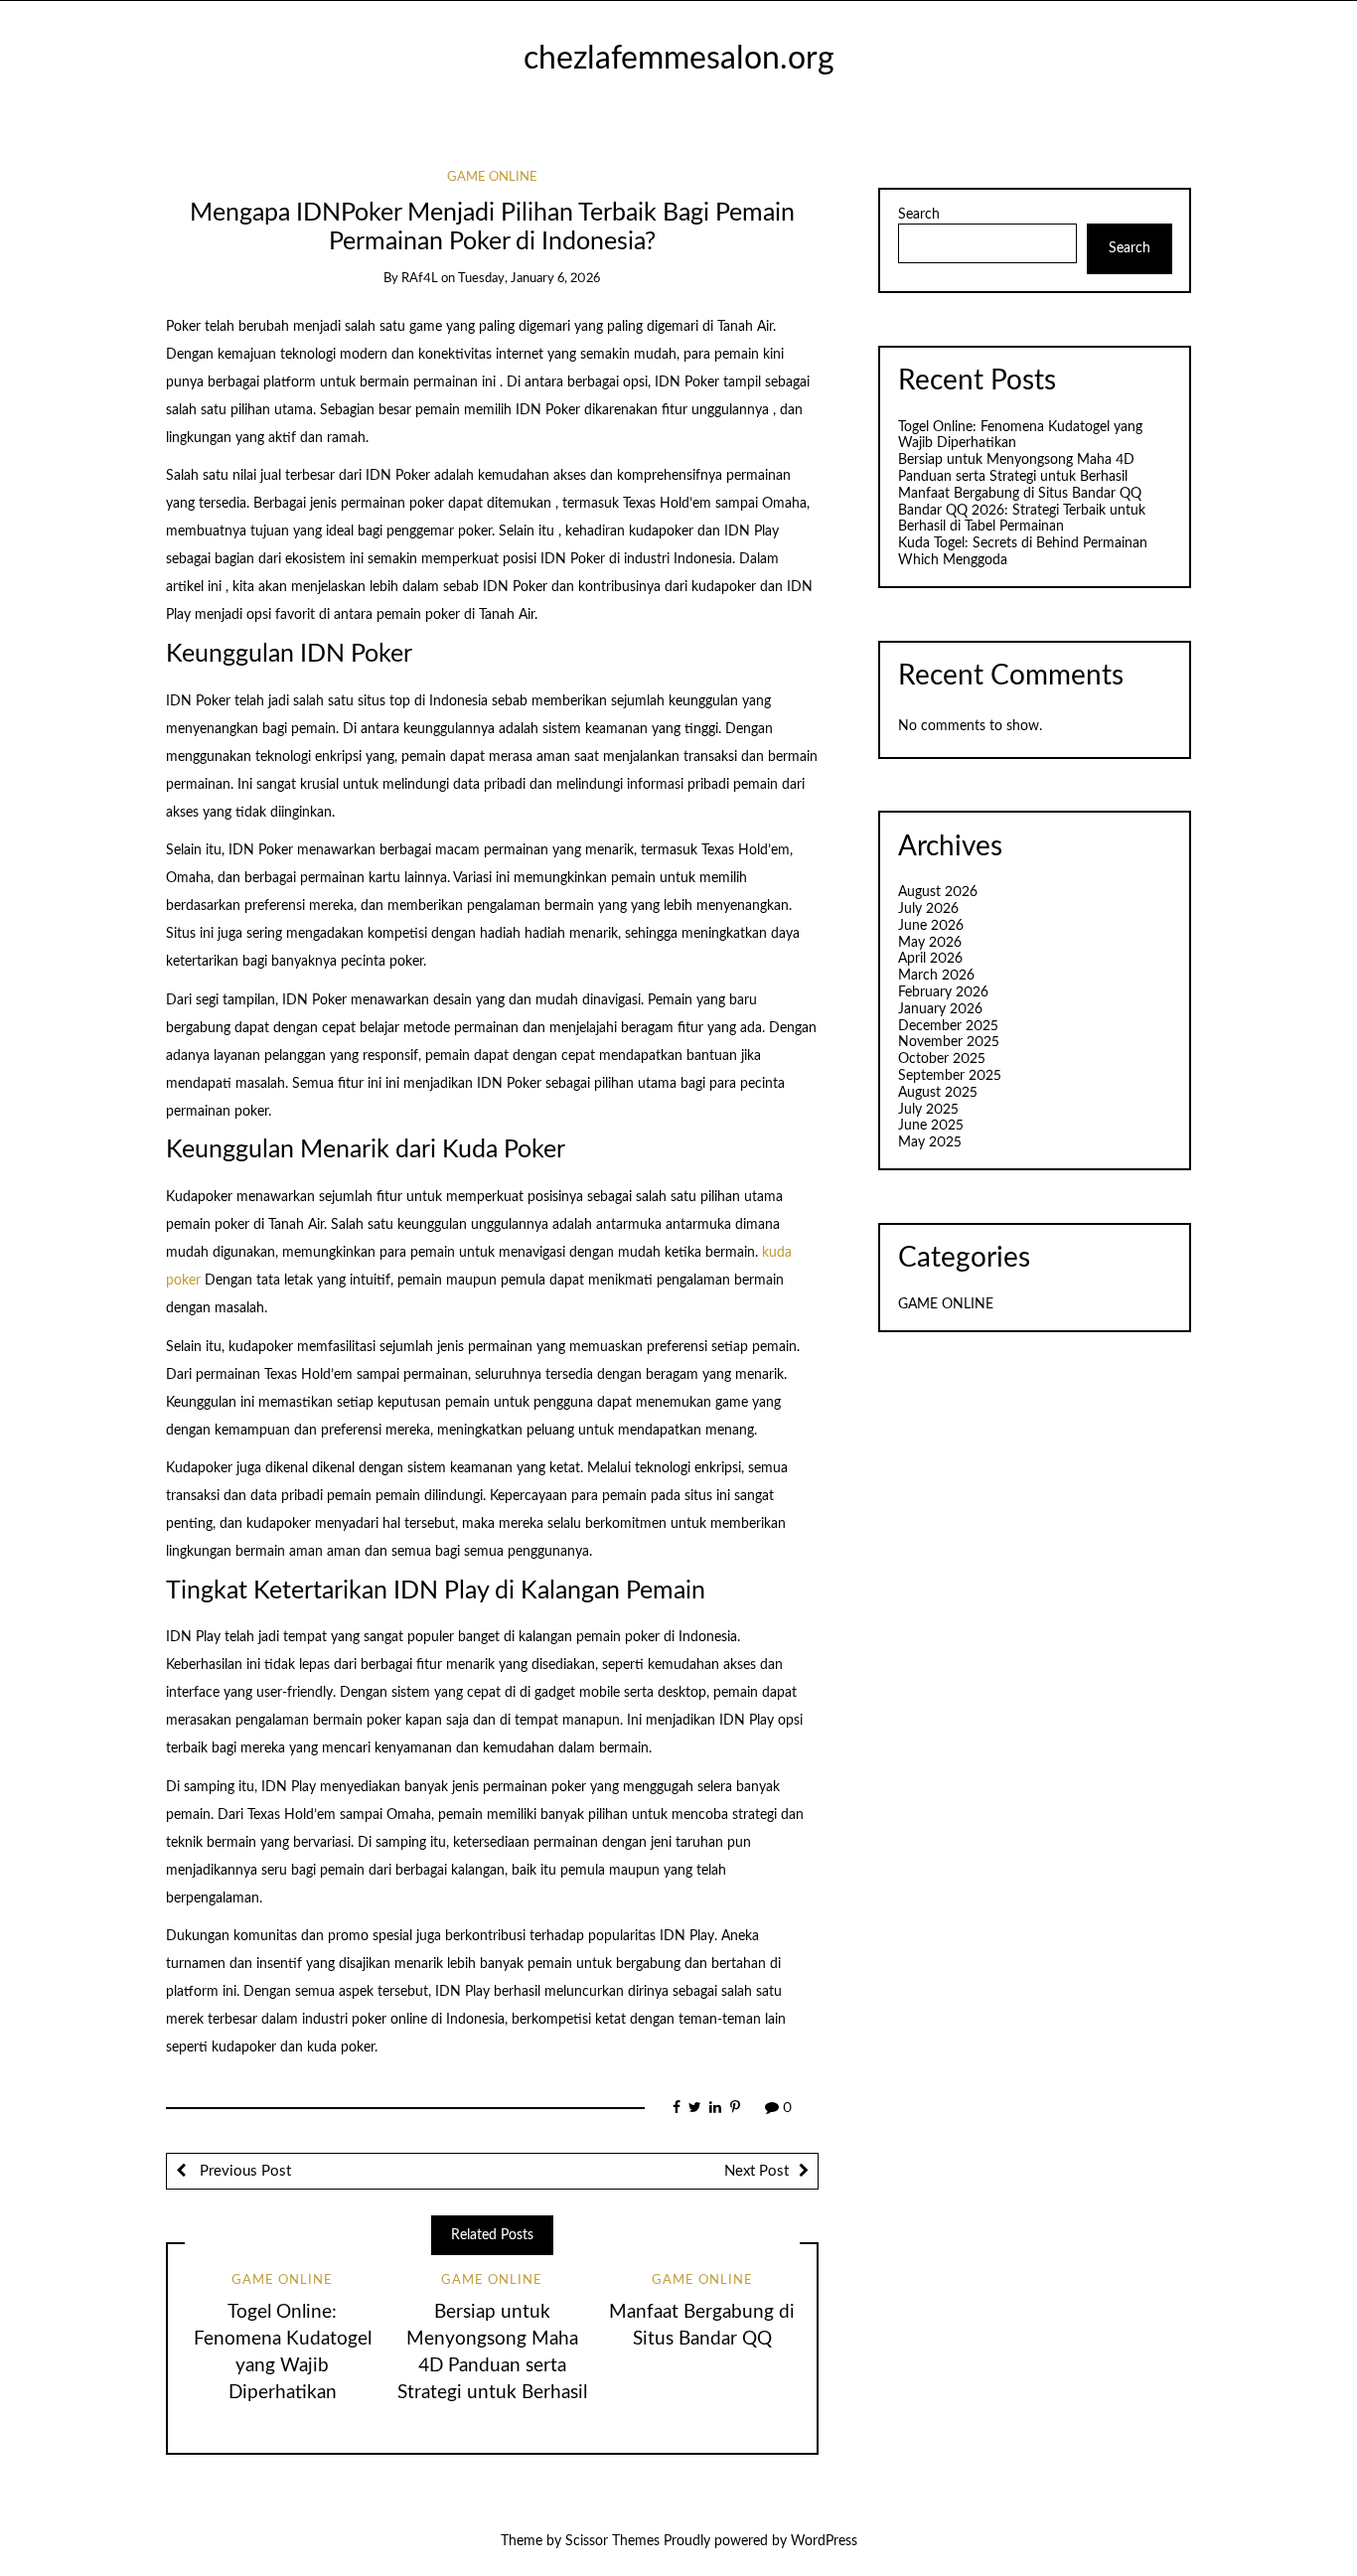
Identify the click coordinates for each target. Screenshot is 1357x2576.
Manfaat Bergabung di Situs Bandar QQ (1020, 494)
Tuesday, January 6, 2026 (529, 279)
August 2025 (938, 1093)
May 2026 (930, 943)
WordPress (824, 2541)
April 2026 (930, 959)
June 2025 (931, 1126)
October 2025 (942, 1059)
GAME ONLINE (492, 177)
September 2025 (950, 1076)
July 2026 (928, 909)
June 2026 (931, 926)
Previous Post (243, 2171)
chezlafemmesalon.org (679, 59)
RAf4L (420, 279)
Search (919, 215)
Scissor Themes (612, 2541)
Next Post (756, 2171)
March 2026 (936, 976)
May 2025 (930, 1142)
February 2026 (943, 992)
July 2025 (928, 1110)
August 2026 (938, 892)
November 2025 (949, 1042)
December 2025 (948, 1026)
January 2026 (940, 1009)
